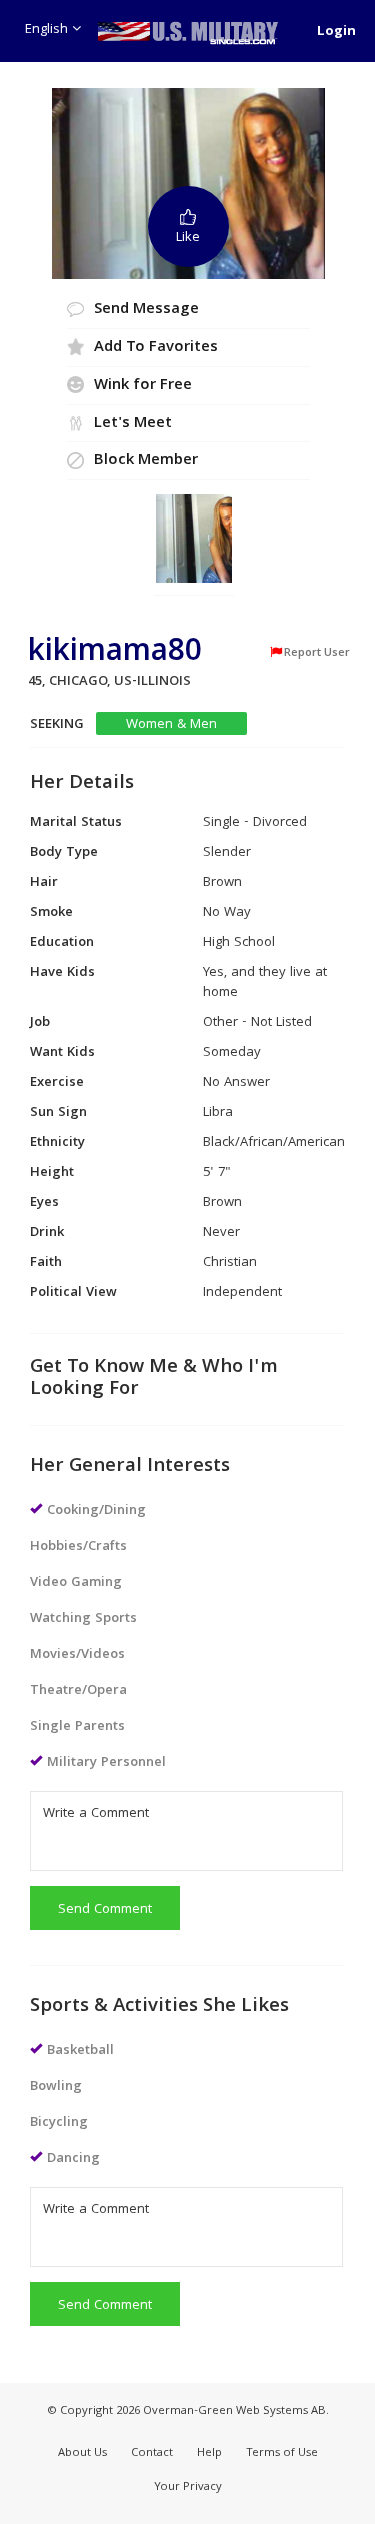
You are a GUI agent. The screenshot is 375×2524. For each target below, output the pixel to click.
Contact (152, 2453)
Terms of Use (282, 2453)
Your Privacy (188, 2487)
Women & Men (171, 724)
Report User (317, 653)
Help (209, 2453)
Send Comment (105, 1910)
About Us (82, 2453)
